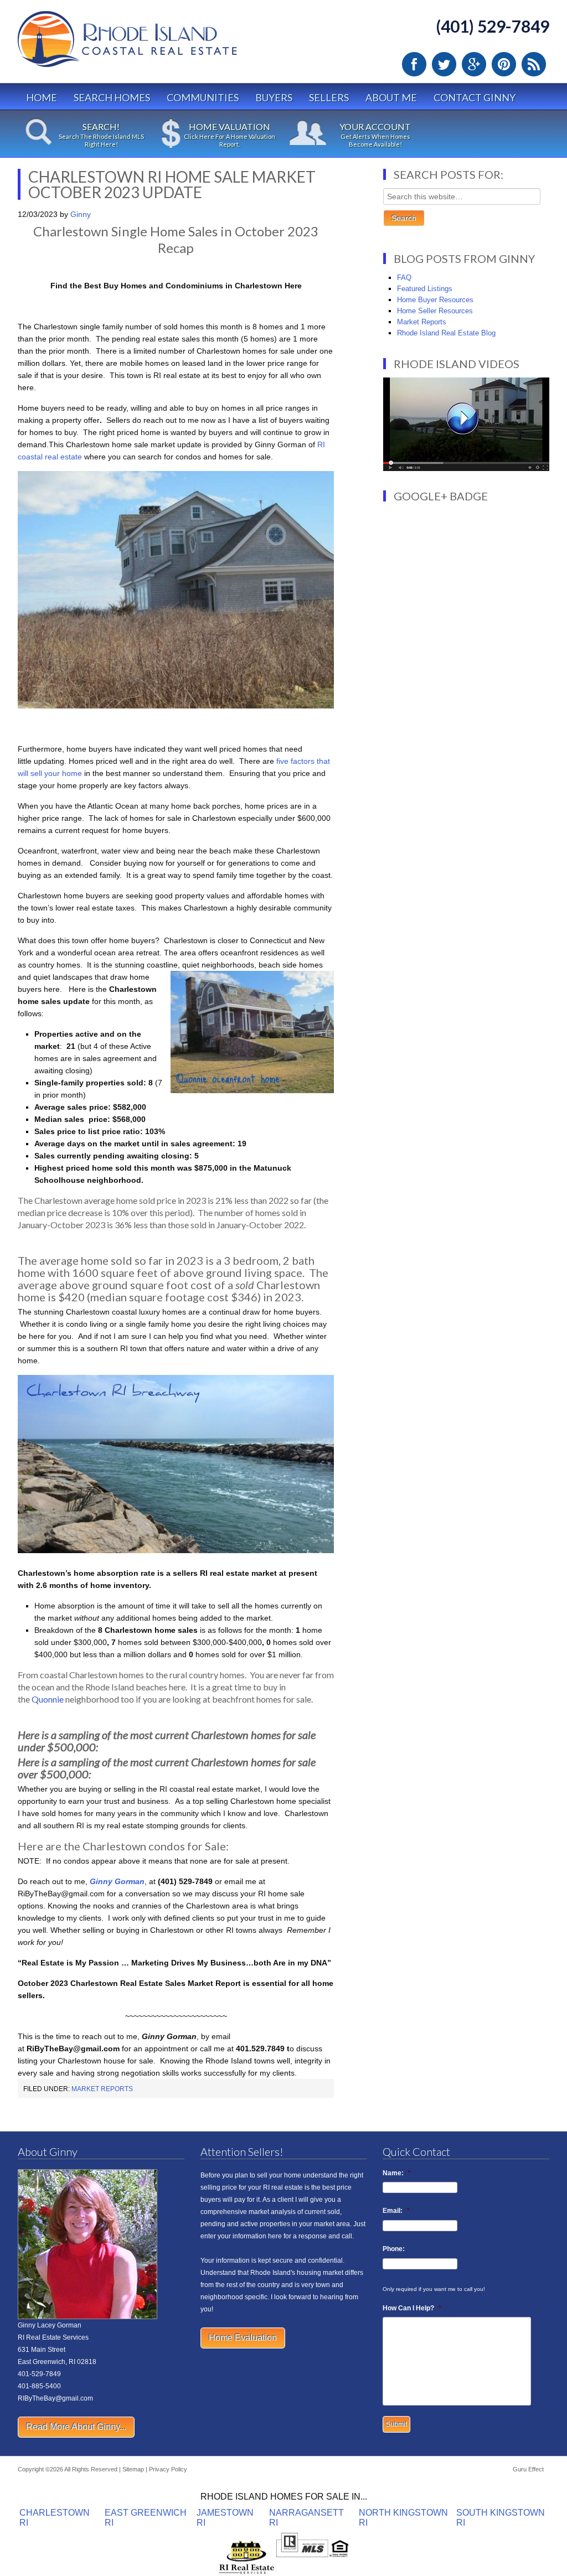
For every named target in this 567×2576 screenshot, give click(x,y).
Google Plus (474, 64)
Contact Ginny (475, 97)
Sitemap (133, 2469)
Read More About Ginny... (76, 2427)
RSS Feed (534, 64)
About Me (391, 97)
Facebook (414, 64)
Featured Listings (425, 289)
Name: (397, 2173)
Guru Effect (528, 2469)
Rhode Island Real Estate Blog (446, 333)
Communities (203, 97)
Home (42, 97)
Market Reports (102, 2089)
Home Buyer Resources (435, 300)
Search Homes (112, 97)
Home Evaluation (243, 2338)
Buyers (274, 97)
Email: (396, 2211)
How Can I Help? (412, 2308)
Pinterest (504, 64)
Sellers (329, 97)
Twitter (444, 64)
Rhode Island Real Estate (151, 44)
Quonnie (48, 1699)
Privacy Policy (168, 2469)
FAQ (404, 278)
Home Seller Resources (435, 311)
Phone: (394, 2249)
